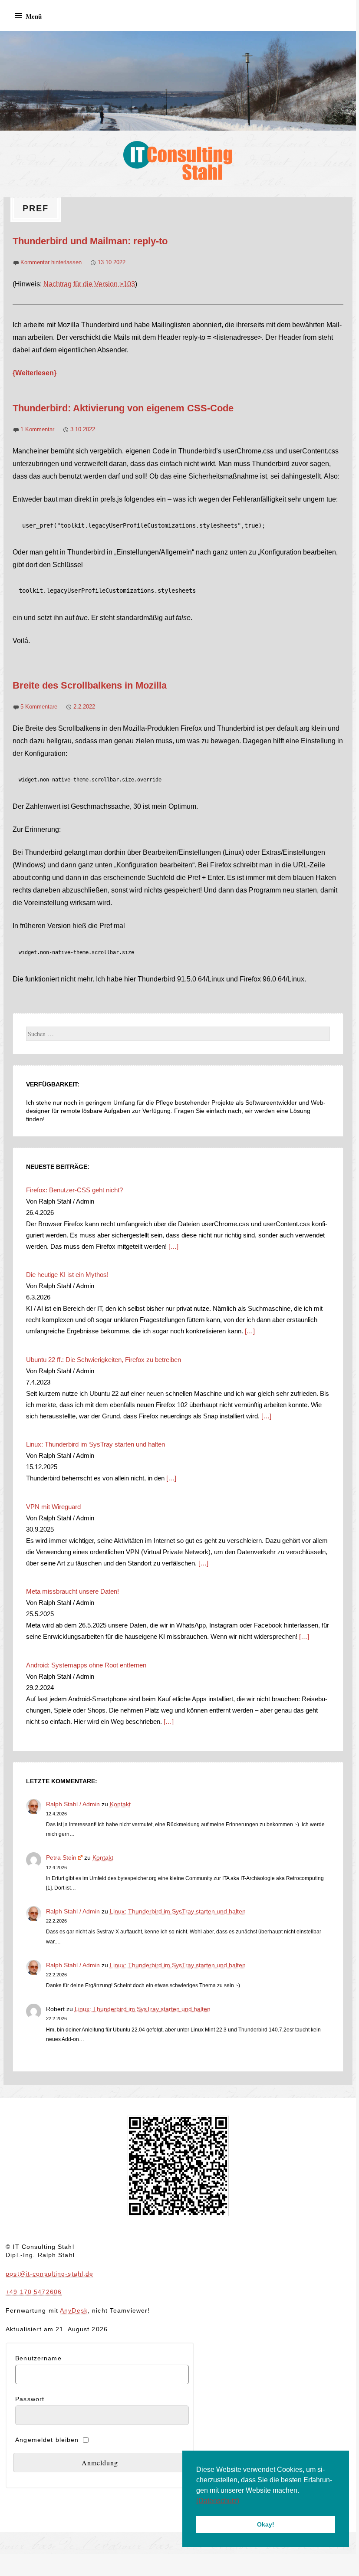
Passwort (30, 2399)
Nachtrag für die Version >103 (89, 284)
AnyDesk (74, 2310)
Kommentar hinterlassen (51, 262)
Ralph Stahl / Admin (73, 1804)
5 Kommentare (39, 707)
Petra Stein (61, 1857)
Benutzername (38, 2358)
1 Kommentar (37, 429)
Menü (34, 16)
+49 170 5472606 (34, 2292)
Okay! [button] (266, 2524)
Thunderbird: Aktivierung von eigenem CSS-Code (123, 408)
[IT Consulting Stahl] (178, 81)
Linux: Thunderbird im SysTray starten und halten (178, 1911)
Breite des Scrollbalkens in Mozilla (90, 685)
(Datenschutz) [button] (218, 2501)
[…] (173, 1246)
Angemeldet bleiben (47, 2440)
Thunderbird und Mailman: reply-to (90, 241)
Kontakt (120, 1804)
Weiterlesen (35, 373)
